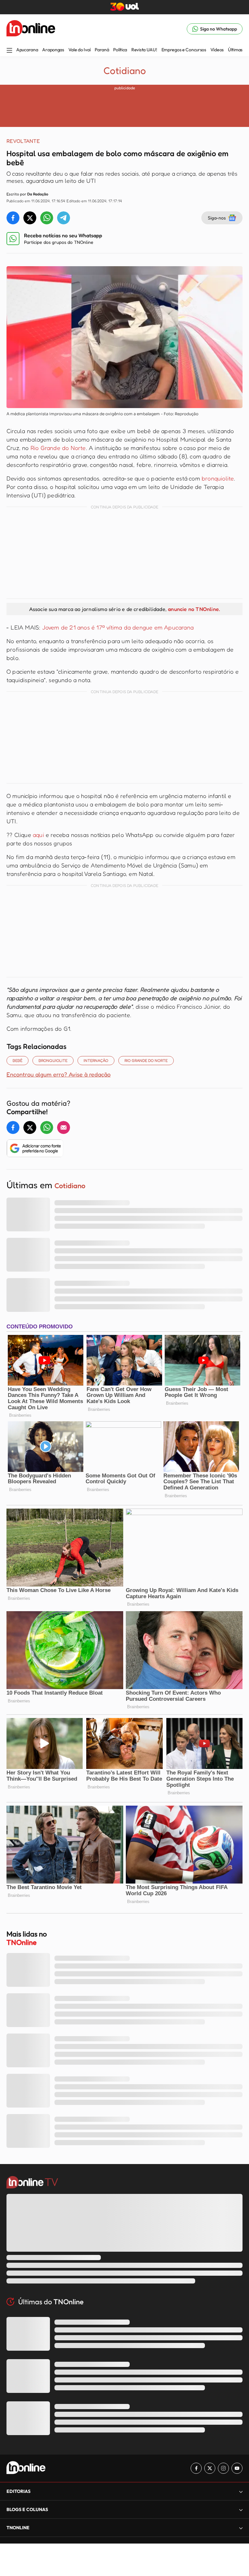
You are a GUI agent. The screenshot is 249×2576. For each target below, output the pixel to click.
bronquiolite (218, 478)
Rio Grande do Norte (57, 448)
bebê (18, 1060)
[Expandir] (241, 2528)
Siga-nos (217, 218)
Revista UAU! (144, 50)
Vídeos (217, 50)
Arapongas (53, 50)
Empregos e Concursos (184, 50)
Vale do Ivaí (80, 50)
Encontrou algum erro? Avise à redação (59, 1074)
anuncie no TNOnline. (194, 609)
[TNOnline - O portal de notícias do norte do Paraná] (31, 29)
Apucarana (27, 50)
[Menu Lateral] (9, 51)
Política (120, 50)
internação (96, 1060)
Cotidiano (125, 70)
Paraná (102, 50)
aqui (39, 835)
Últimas (235, 50)
